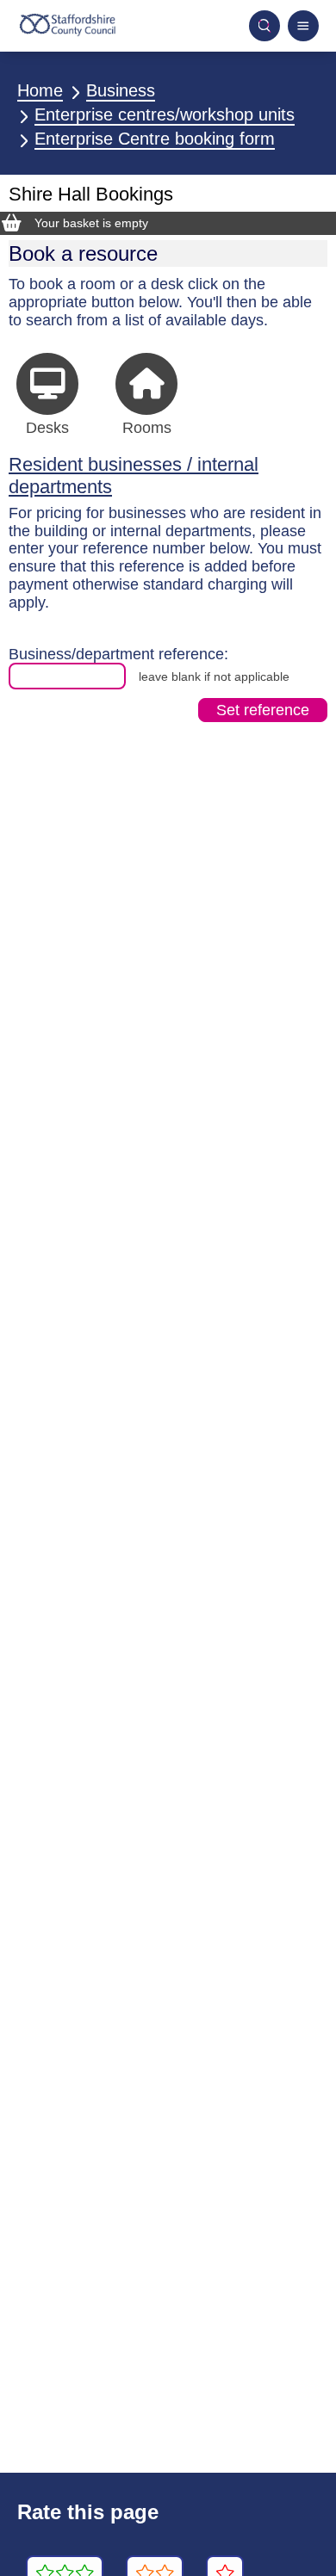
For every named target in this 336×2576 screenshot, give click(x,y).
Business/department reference (116, 654)
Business (121, 90)
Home (40, 90)
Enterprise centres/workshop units (165, 114)
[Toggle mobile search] (264, 26)
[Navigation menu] (303, 26)
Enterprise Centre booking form (155, 139)
